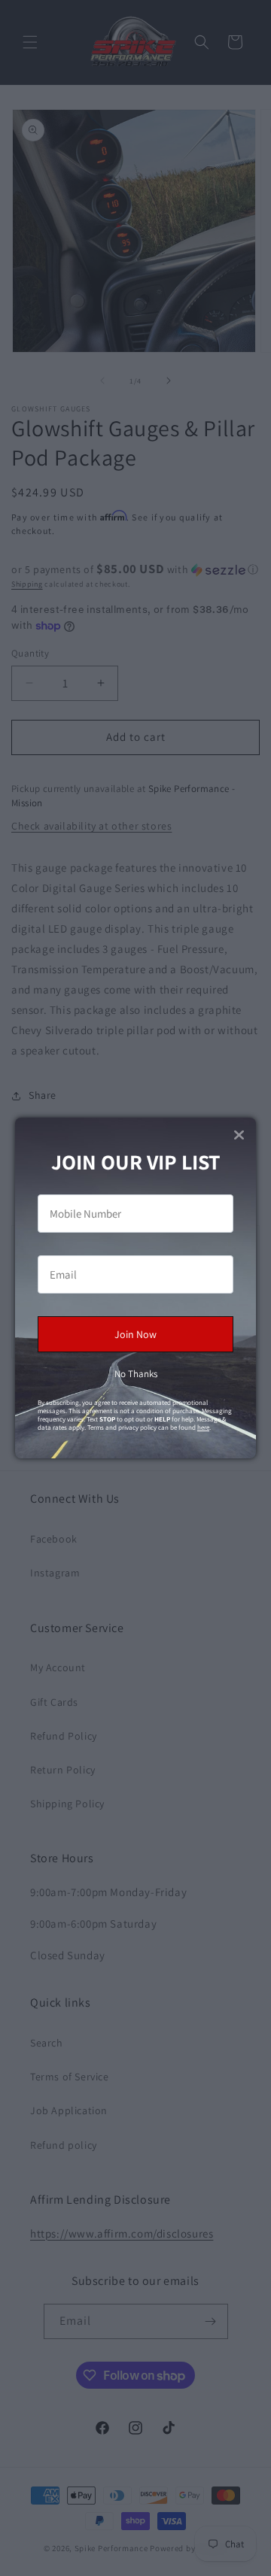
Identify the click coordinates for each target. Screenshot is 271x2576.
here (203, 1428)
